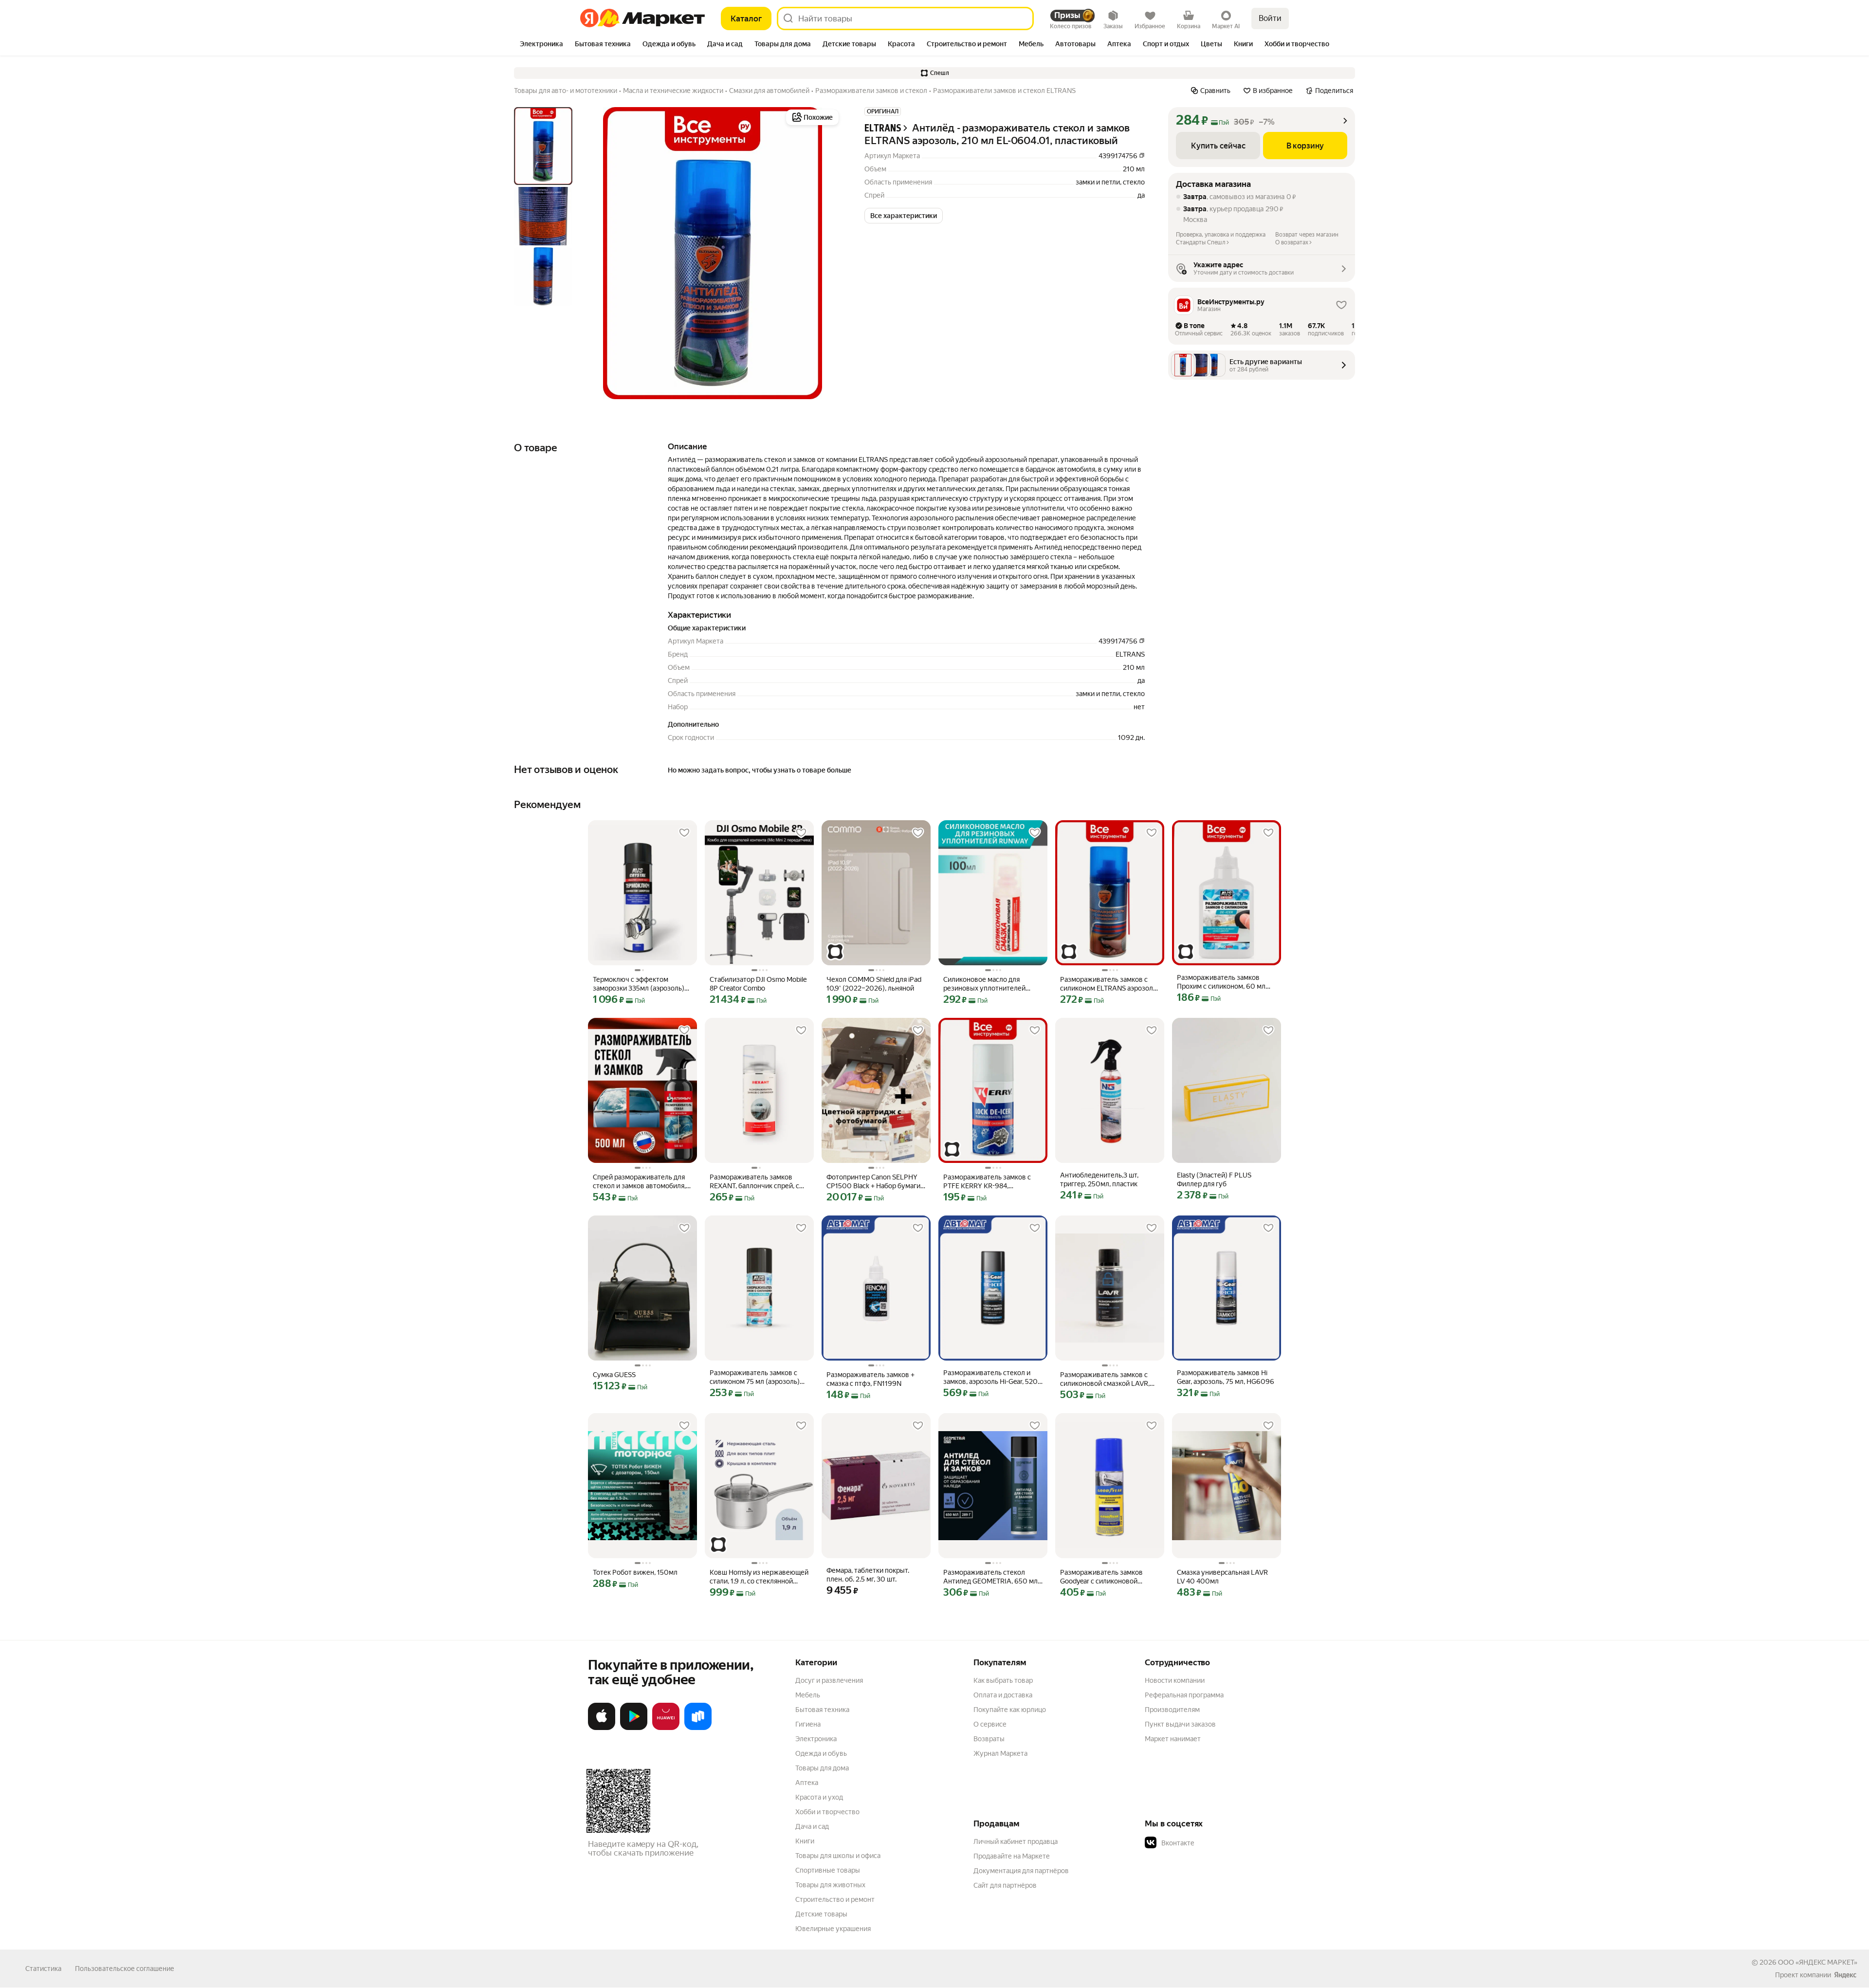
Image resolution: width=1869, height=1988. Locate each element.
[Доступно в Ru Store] (698, 1728)
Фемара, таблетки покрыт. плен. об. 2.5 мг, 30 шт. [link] (868, 1575)
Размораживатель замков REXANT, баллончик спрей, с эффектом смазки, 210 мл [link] (754, 1182)
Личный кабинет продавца (1016, 1841)
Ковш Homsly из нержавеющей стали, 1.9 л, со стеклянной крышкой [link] (759, 1577)
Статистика (43, 1969)
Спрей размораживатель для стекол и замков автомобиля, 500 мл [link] (639, 1182)
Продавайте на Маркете (1012, 1856)
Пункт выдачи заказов (1180, 1724)
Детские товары (821, 1914)
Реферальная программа (1184, 1695)
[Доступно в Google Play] (634, 1728)
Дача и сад (812, 1826)
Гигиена (808, 1724)
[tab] (541, 45)
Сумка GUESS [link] (614, 1375)
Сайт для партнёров (1005, 1885)
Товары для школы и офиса (838, 1856)
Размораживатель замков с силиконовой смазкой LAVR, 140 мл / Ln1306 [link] (1105, 1379)
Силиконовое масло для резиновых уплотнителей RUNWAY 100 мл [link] (984, 984)
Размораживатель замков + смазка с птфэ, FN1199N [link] (870, 1379)
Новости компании (1175, 1680)
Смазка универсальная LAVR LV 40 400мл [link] (1222, 1577)
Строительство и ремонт (835, 1899)
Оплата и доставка (1003, 1695)
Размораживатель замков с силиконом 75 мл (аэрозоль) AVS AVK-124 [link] (755, 1377)
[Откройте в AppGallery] (666, 1728)
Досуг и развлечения (829, 1680)
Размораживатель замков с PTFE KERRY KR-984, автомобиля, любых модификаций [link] (987, 1182)
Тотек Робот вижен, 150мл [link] (635, 1572)
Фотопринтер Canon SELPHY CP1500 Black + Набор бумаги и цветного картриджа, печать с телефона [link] (876, 1182)
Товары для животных (830, 1885)
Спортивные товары (828, 1870)
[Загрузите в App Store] (602, 1728)
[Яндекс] (1845, 1975)
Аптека (807, 1783)
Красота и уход (819, 1797)
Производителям (1172, 1710)
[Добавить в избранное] (684, 833)
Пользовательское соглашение (125, 1969)
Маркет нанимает (1173, 1739)
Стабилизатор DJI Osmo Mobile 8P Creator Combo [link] (758, 984)
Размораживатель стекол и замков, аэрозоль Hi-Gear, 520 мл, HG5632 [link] (990, 1377)
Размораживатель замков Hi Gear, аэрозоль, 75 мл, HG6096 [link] (1226, 1377)
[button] (934, 73)
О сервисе (990, 1724)
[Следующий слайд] (825, 253)
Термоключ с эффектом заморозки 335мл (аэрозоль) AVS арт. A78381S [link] (639, 984)
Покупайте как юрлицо (1010, 1710)
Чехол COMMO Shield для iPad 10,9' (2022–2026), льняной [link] (874, 984)
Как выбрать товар (1003, 1680)
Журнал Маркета (1000, 1753)
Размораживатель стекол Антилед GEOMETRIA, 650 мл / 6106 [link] (993, 1577)
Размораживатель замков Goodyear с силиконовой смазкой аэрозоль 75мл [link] (1101, 1577)
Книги (805, 1841)
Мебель (808, 1695)
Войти (1270, 18)
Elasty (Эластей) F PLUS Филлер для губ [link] (1214, 1179)
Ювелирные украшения (833, 1929)
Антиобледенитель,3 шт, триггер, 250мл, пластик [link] (1099, 1179)
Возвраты (989, 1739)
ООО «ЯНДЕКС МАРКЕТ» (1818, 1962)
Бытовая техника (822, 1710)
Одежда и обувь (821, 1753)
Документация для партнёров (1021, 1871)
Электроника (816, 1739)
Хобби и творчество (827, 1812)
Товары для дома (822, 1768)
